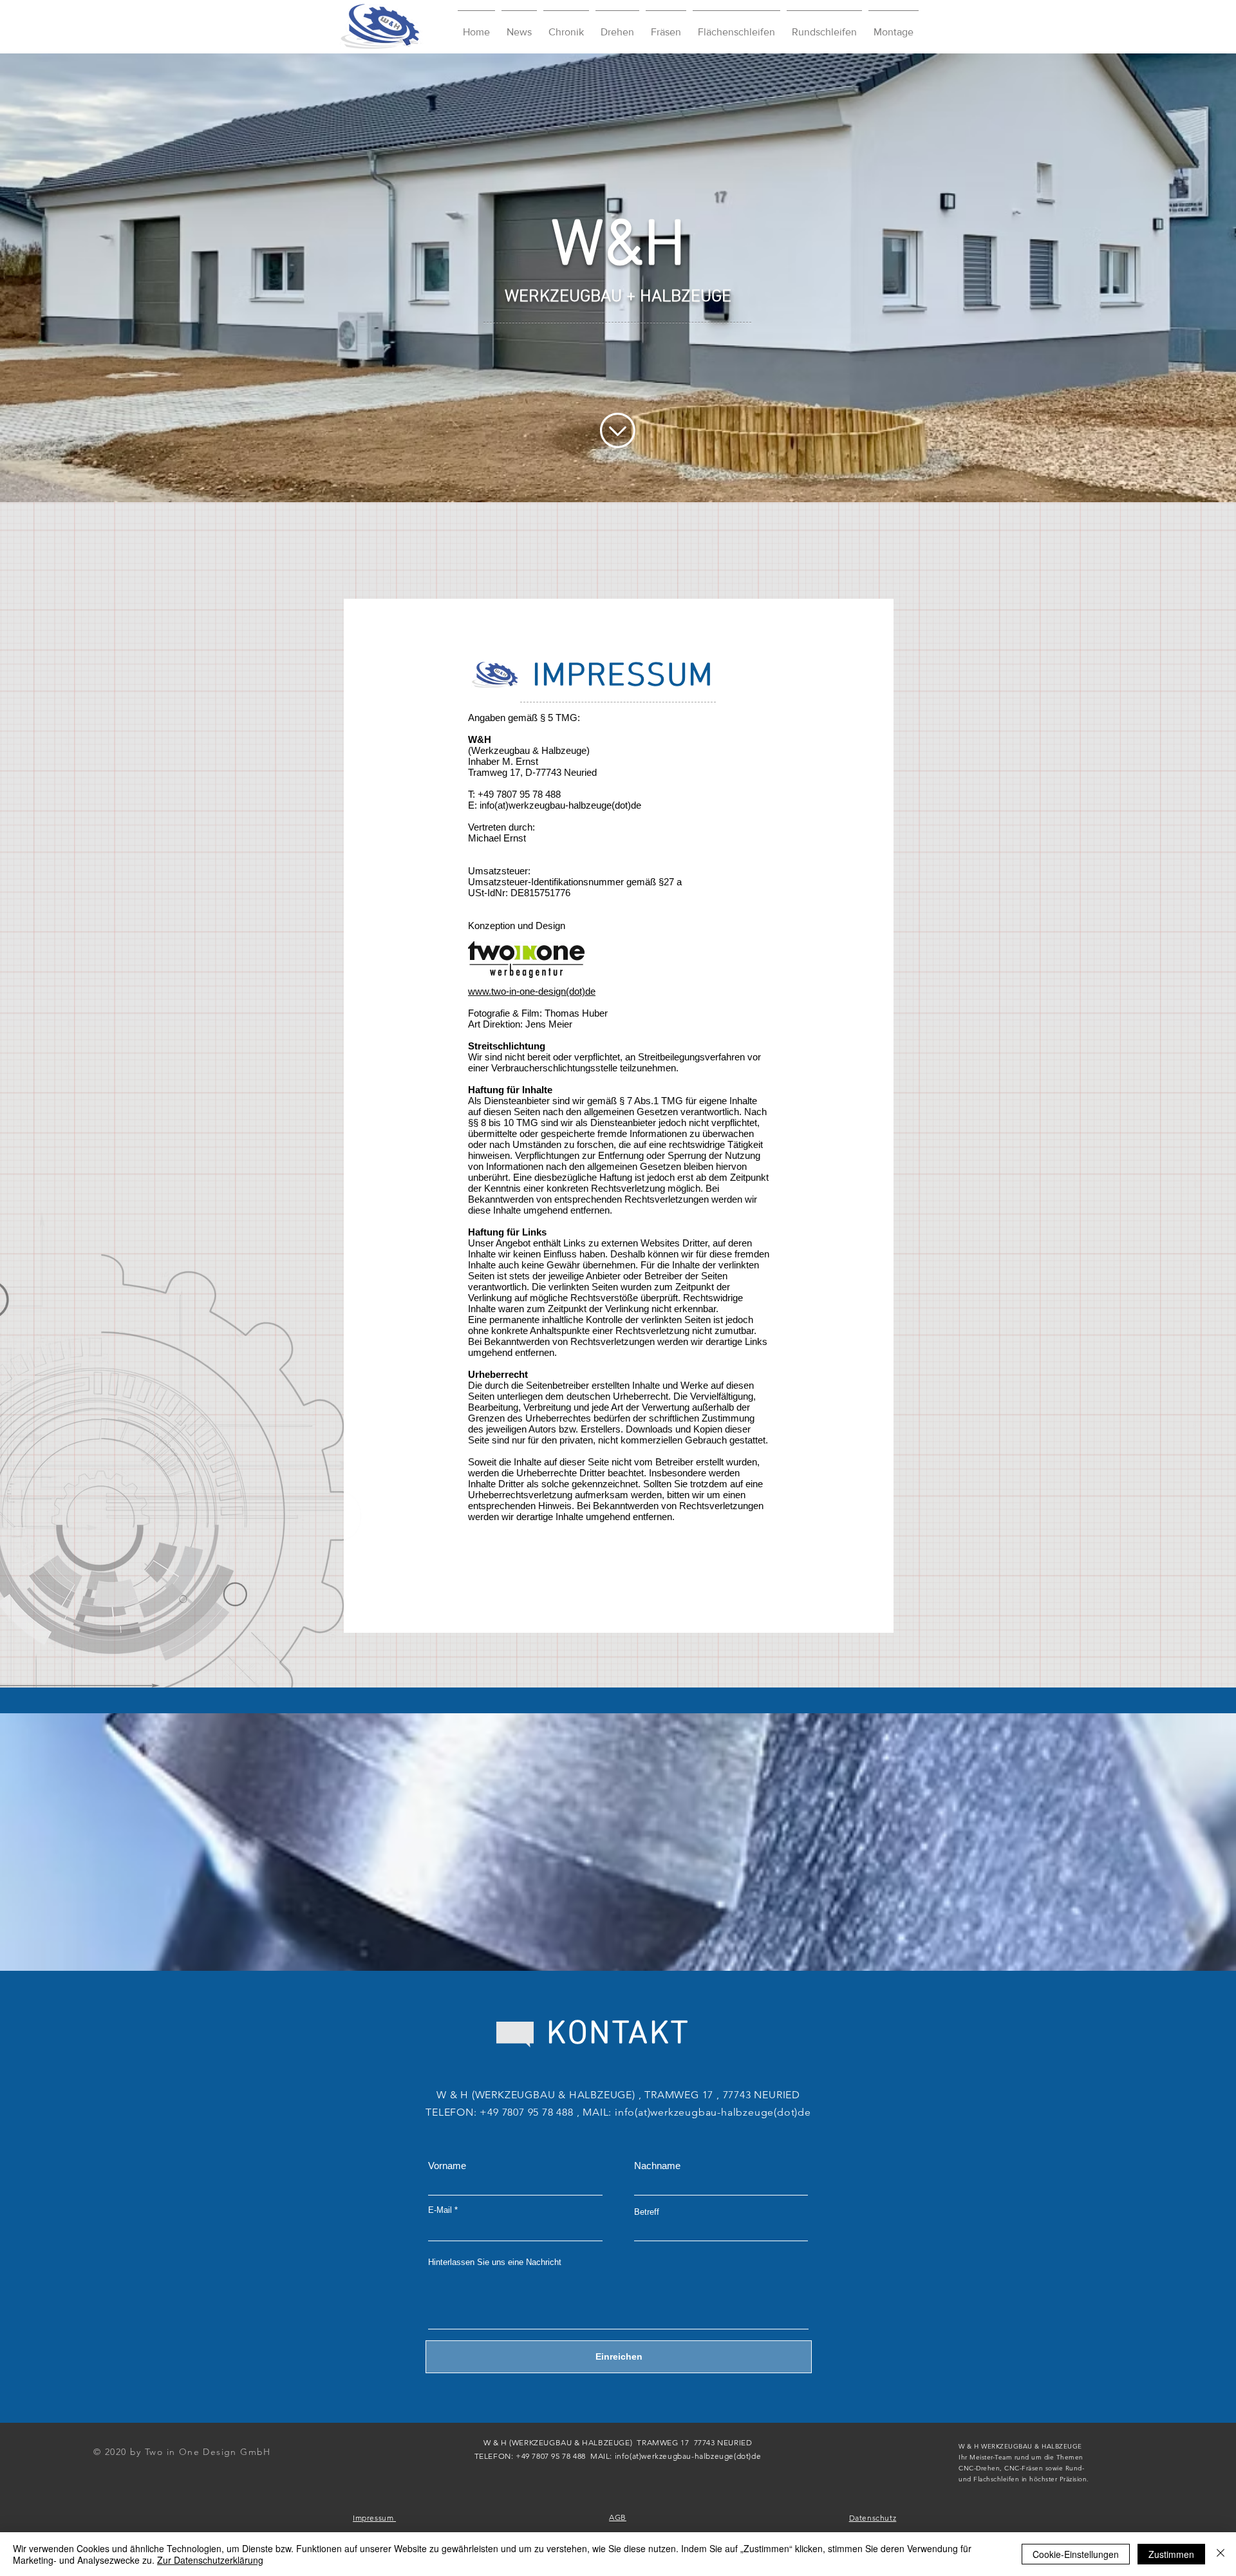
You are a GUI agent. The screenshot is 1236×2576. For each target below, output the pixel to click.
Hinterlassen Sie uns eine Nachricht (495, 2262)
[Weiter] (1166, 277)
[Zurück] (70, 277)
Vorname (447, 2166)
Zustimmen (1171, 2554)
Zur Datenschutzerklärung (210, 2560)
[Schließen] (1221, 2554)
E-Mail (440, 2210)
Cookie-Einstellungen (1076, 2554)
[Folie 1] (618, 470)
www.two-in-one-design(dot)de (532, 991)
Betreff (647, 2212)
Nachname (657, 2166)
